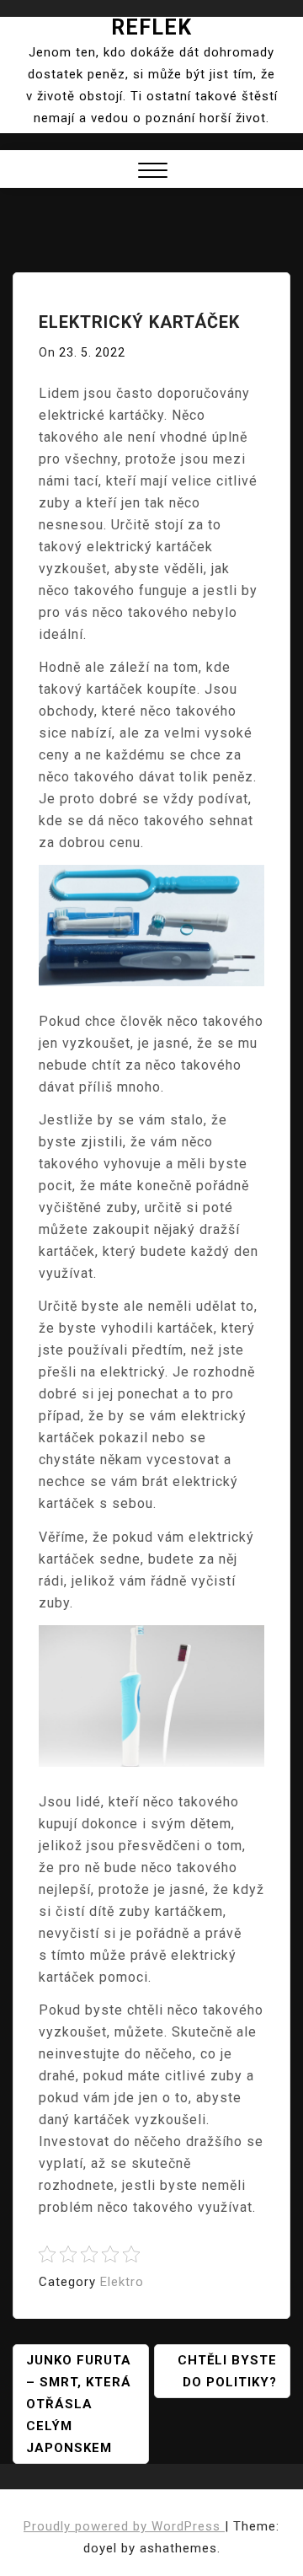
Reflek (151, 27)
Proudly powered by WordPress (124, 2526)
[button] (153, 172)
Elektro (122, 2282)
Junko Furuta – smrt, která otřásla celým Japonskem (79, 2404)
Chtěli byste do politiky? (227, 2371)
